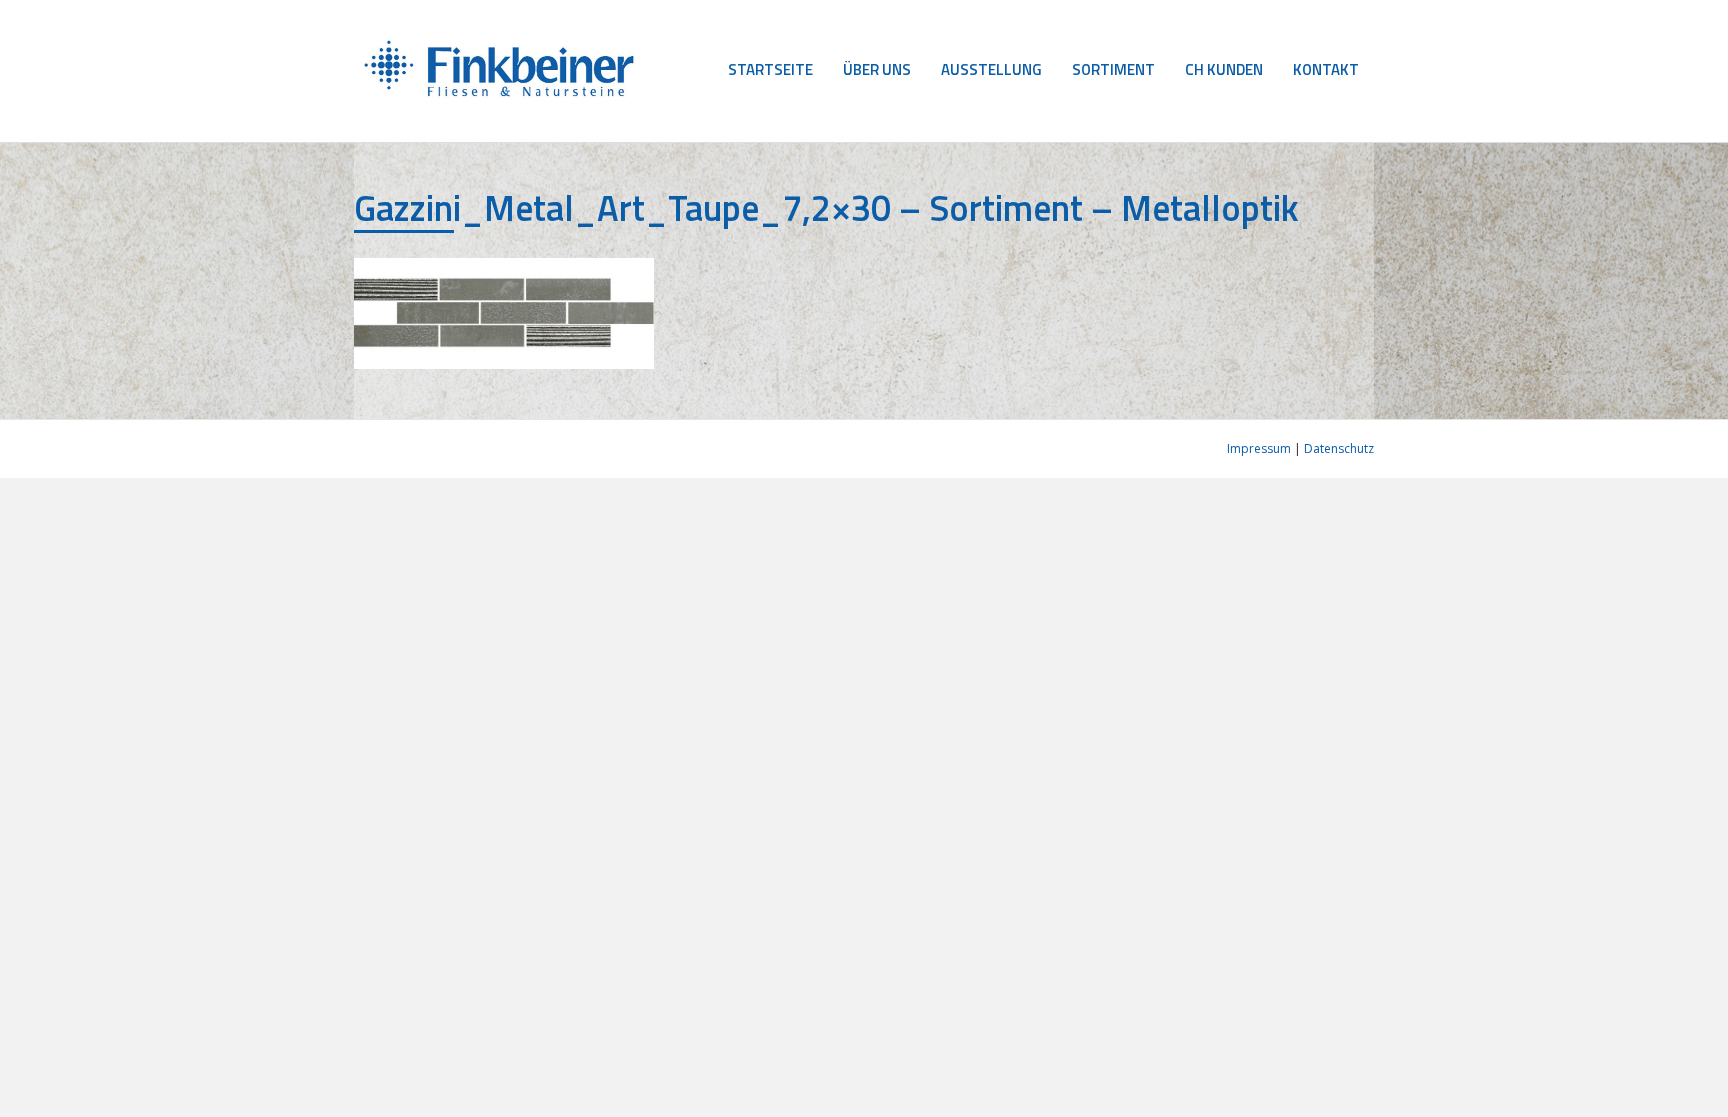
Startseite (770, 69)
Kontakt (1326, 69)
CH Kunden (1224, 69)
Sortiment (1113, 69)
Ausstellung (991, 69)
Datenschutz (1339, 448)
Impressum (1259, 448)
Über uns (877, 69)
